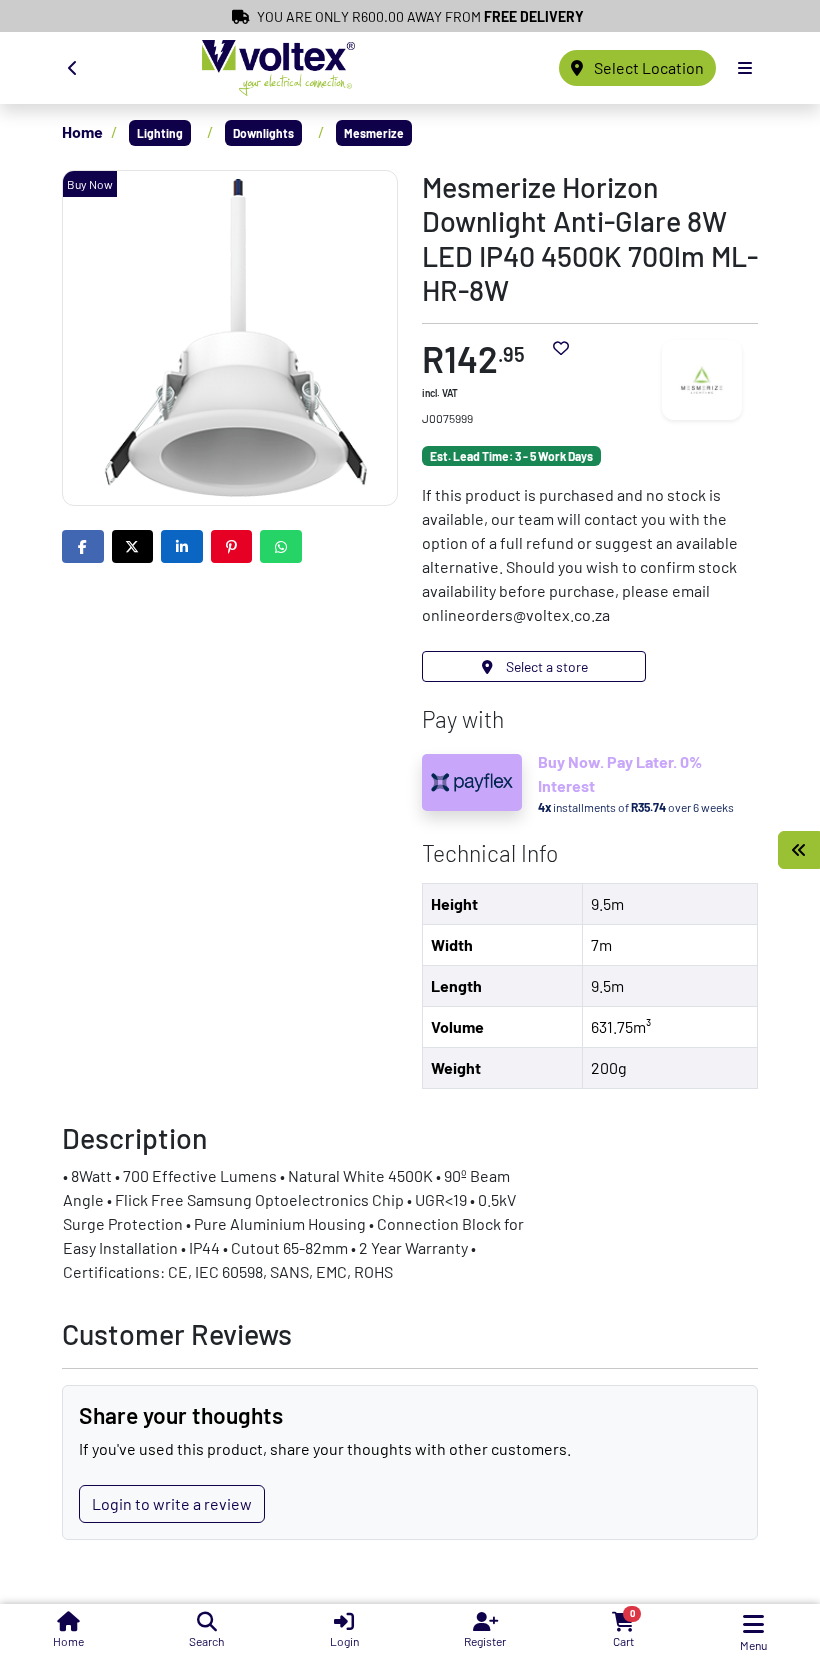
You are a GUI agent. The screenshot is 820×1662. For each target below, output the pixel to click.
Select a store (545, 666)
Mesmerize (374, 133)
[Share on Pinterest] (232, 546)
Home (82, 131)
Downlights (263, 133)
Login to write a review (172, 1503)
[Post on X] (133, 546)
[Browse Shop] (799, 850)
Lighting (160, 133)
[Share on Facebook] (83, 546)
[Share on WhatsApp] (281, 546)
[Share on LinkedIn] (182, 546)
